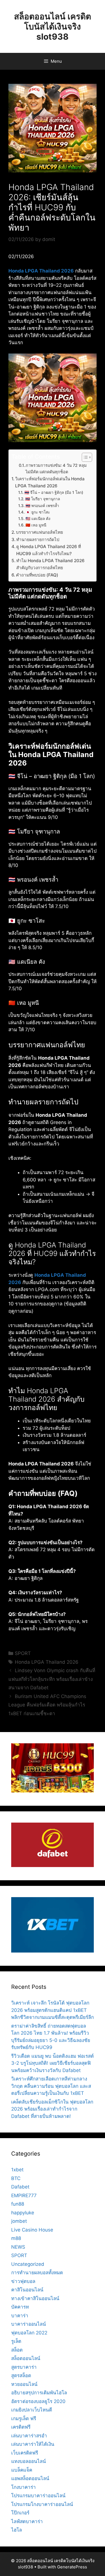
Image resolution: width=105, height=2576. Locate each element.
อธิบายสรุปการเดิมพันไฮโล (39, 2393)
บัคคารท (20, 2307)
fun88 (18, 2204)
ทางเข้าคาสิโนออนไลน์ (35, 2298)
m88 (16, 2238)
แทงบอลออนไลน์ (29, 2461)
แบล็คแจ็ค (22, 2470)
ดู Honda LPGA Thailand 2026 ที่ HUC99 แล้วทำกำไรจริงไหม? (49, 550)
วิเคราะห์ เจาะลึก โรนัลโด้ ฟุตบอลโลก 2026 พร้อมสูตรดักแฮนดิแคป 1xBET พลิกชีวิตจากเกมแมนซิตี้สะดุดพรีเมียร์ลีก (53, 2010)
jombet (19, 2221)
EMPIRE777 (24, 2196)
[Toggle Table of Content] (84, 457)
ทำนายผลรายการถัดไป (38, 540)
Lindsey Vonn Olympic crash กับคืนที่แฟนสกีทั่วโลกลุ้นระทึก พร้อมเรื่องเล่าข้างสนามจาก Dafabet (52, 1679)
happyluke (23, 2213)
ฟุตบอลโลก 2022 (29, 2333)
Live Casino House (32, 2230)
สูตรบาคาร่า (24, 2367)
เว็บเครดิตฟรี (25, 2453)
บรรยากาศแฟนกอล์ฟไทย (39, 532)
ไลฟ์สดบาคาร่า (27, 2521)
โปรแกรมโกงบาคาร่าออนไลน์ (42, 2504)
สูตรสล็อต (21, 2375)
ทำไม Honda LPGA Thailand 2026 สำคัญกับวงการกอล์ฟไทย (50, 564)
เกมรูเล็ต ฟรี (24, 2419)
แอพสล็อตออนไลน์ (30, 2478)
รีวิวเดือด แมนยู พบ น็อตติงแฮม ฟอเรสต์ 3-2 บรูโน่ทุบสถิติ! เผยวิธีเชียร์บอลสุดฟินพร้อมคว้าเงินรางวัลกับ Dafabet (53, 2063)
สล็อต (17, 2350)
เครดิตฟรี (21, 2427)
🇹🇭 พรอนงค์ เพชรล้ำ (42, 506)
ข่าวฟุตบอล (23, 2281)
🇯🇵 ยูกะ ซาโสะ (38, 512)
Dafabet (20, 2187)
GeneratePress (72, 2567)
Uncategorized (28, 2264)
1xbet (17, 2170)
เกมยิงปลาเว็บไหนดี (32, 2410)
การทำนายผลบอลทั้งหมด (37, 2273)
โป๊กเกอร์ (20, 2513)
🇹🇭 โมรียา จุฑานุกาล (43, 499)
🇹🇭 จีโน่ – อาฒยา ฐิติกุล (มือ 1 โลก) (54, 492)
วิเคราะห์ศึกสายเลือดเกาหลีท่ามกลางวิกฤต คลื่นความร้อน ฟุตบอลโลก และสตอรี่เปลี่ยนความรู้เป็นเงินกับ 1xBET (51, 2086)
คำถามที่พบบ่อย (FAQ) (37, 575)
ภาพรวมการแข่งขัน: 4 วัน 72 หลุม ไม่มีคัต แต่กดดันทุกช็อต (56, 469)
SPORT (23, 1653)
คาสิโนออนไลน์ (27, 2290)
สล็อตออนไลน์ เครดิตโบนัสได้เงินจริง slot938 (53, 26)
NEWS (18, 2247)
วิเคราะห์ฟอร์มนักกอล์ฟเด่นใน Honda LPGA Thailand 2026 (50, 482)
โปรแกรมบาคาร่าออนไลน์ (38, 2496)
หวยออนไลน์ (24, 2384)
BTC (16, 2178)
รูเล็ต (16, 2341)
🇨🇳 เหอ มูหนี (36, 525)
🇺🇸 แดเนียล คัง (38, 519)
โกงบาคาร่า (24, 2487)
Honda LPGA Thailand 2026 (41, 271)
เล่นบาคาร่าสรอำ (29, 2436)
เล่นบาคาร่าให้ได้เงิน (33, 2444)
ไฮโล (17, 2530)
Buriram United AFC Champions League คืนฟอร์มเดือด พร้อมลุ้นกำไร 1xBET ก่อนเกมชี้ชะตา (47, 1705)
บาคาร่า (20, 2316)
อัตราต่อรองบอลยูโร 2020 (38, 2401)
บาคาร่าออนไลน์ (29, 2324)
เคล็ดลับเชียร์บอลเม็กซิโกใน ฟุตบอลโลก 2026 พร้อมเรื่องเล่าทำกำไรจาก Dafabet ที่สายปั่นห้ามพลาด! (52, 2109)
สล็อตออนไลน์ (26, 2358)
